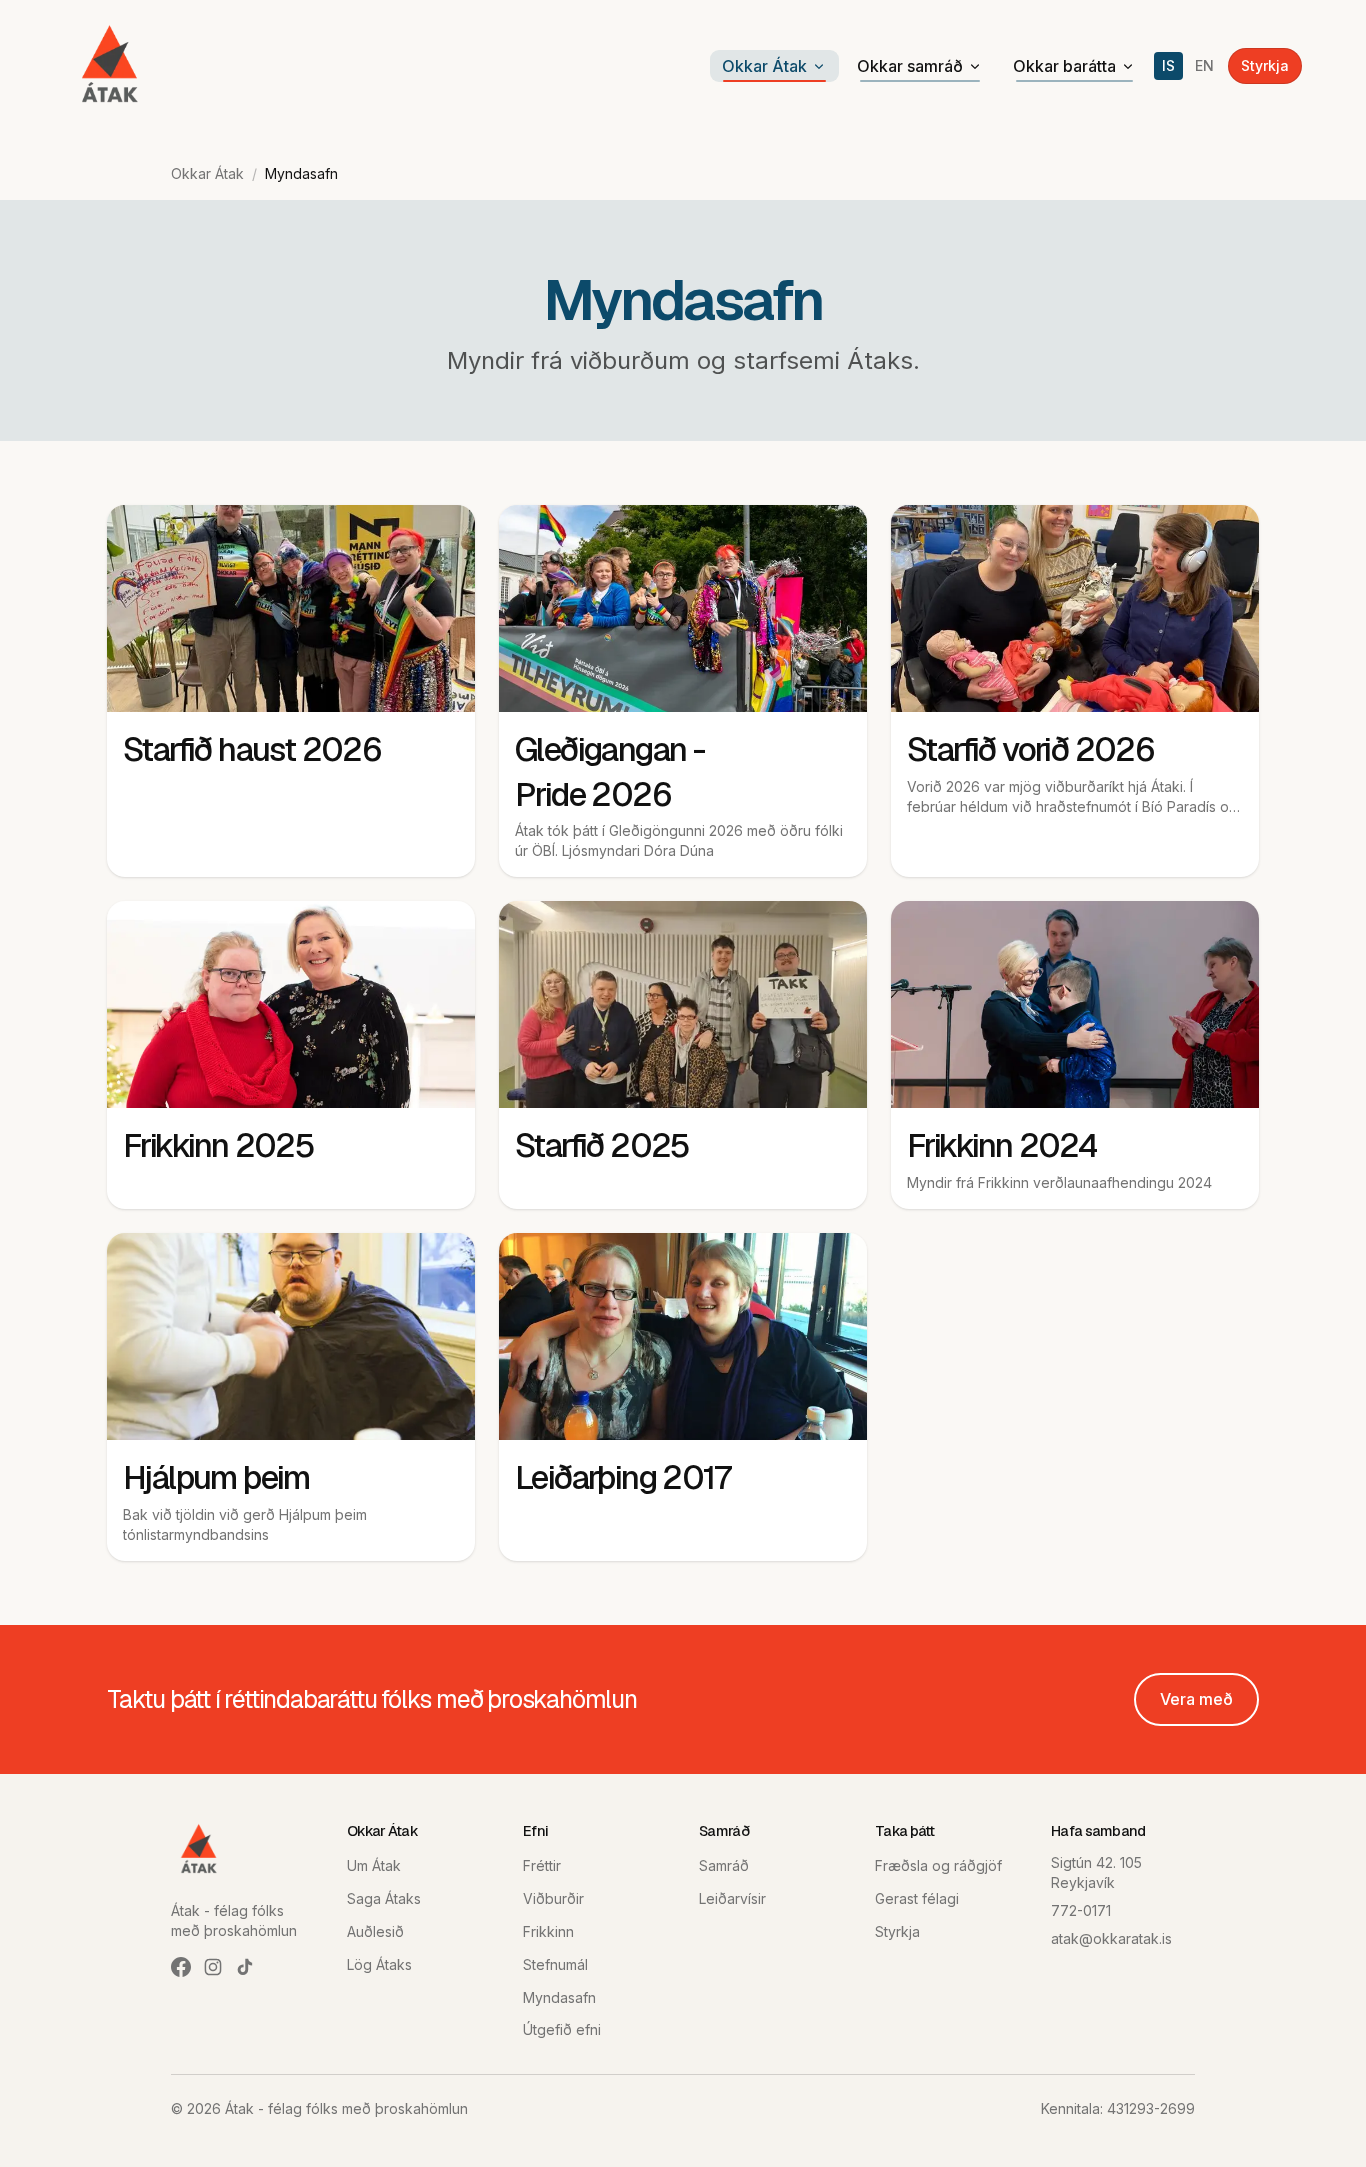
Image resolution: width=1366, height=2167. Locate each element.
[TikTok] (245, 1967)
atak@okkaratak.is (1111, 1938)
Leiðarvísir (732, 1898)
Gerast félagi (917, 1898)
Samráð (724, 1865)
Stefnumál (555, 1964)
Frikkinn (548, 1931)
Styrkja (1265, 65)
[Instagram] (213, 1967)
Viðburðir (553, 1898)
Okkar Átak (764, 66)
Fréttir (542, 1865)
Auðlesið (375, 1931)
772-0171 (1081, 1910)
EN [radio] (1204, 65)
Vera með (1196, 1699)
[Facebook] (181, 1967)
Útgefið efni (562, 2029)
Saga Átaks (384, 1898)
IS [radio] (1168, 65)
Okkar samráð (910, 66)
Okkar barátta (1064, 66)
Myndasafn (559, 1997)
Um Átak (374, 1865)
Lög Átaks (379, 1964)
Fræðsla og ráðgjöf (938, 1865)
